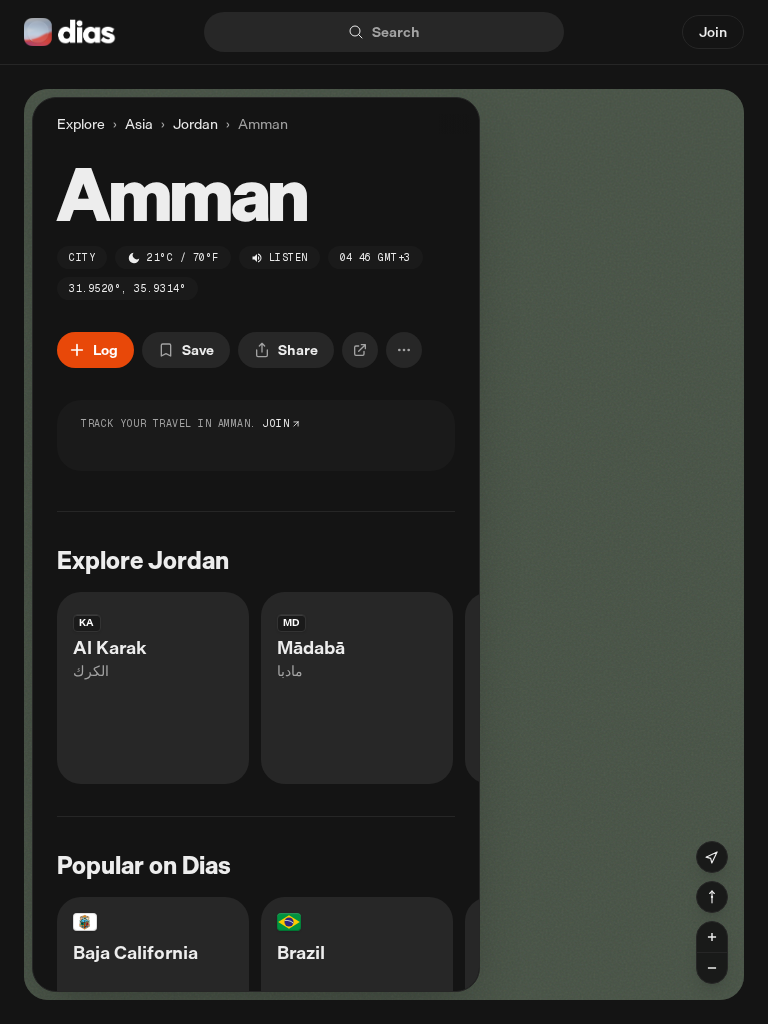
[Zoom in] (712, 937)
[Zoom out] (712, 968)
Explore (81, 123)
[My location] (712, 857)
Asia (139, 124)
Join (713, 31)
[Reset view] (712, 897)
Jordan (195, 124)
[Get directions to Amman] (360, 350)
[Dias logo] (70, 32)
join (276, 423)
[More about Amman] (404, 350)
